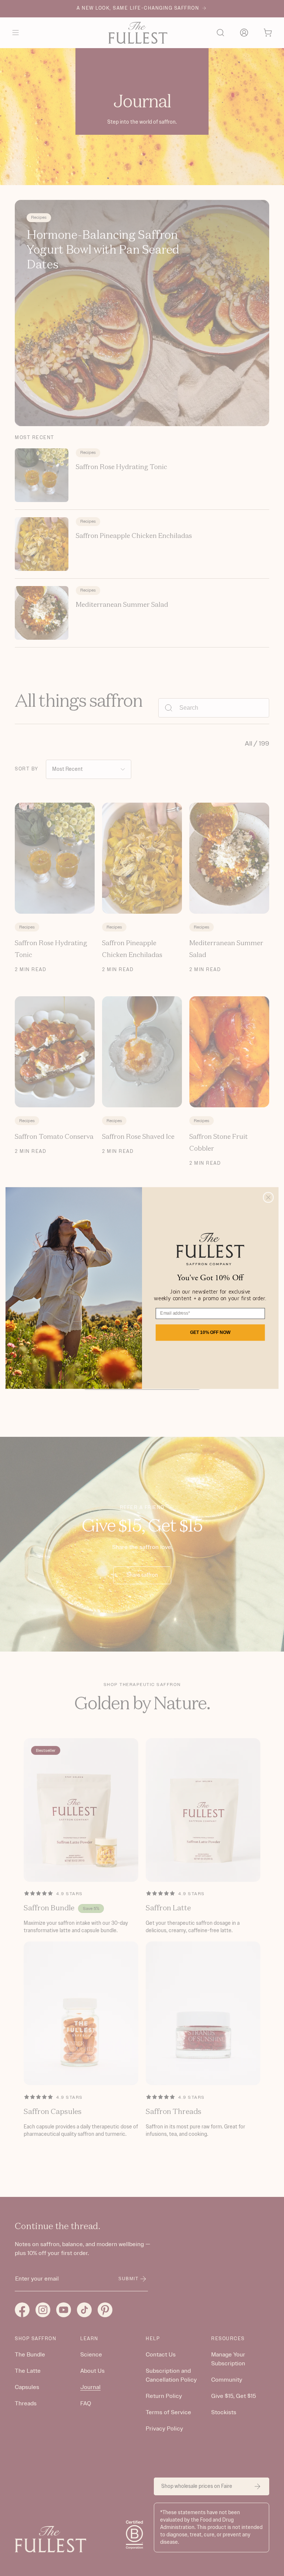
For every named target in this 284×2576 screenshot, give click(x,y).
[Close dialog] (268, 1197)
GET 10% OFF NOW (210, 1332)
